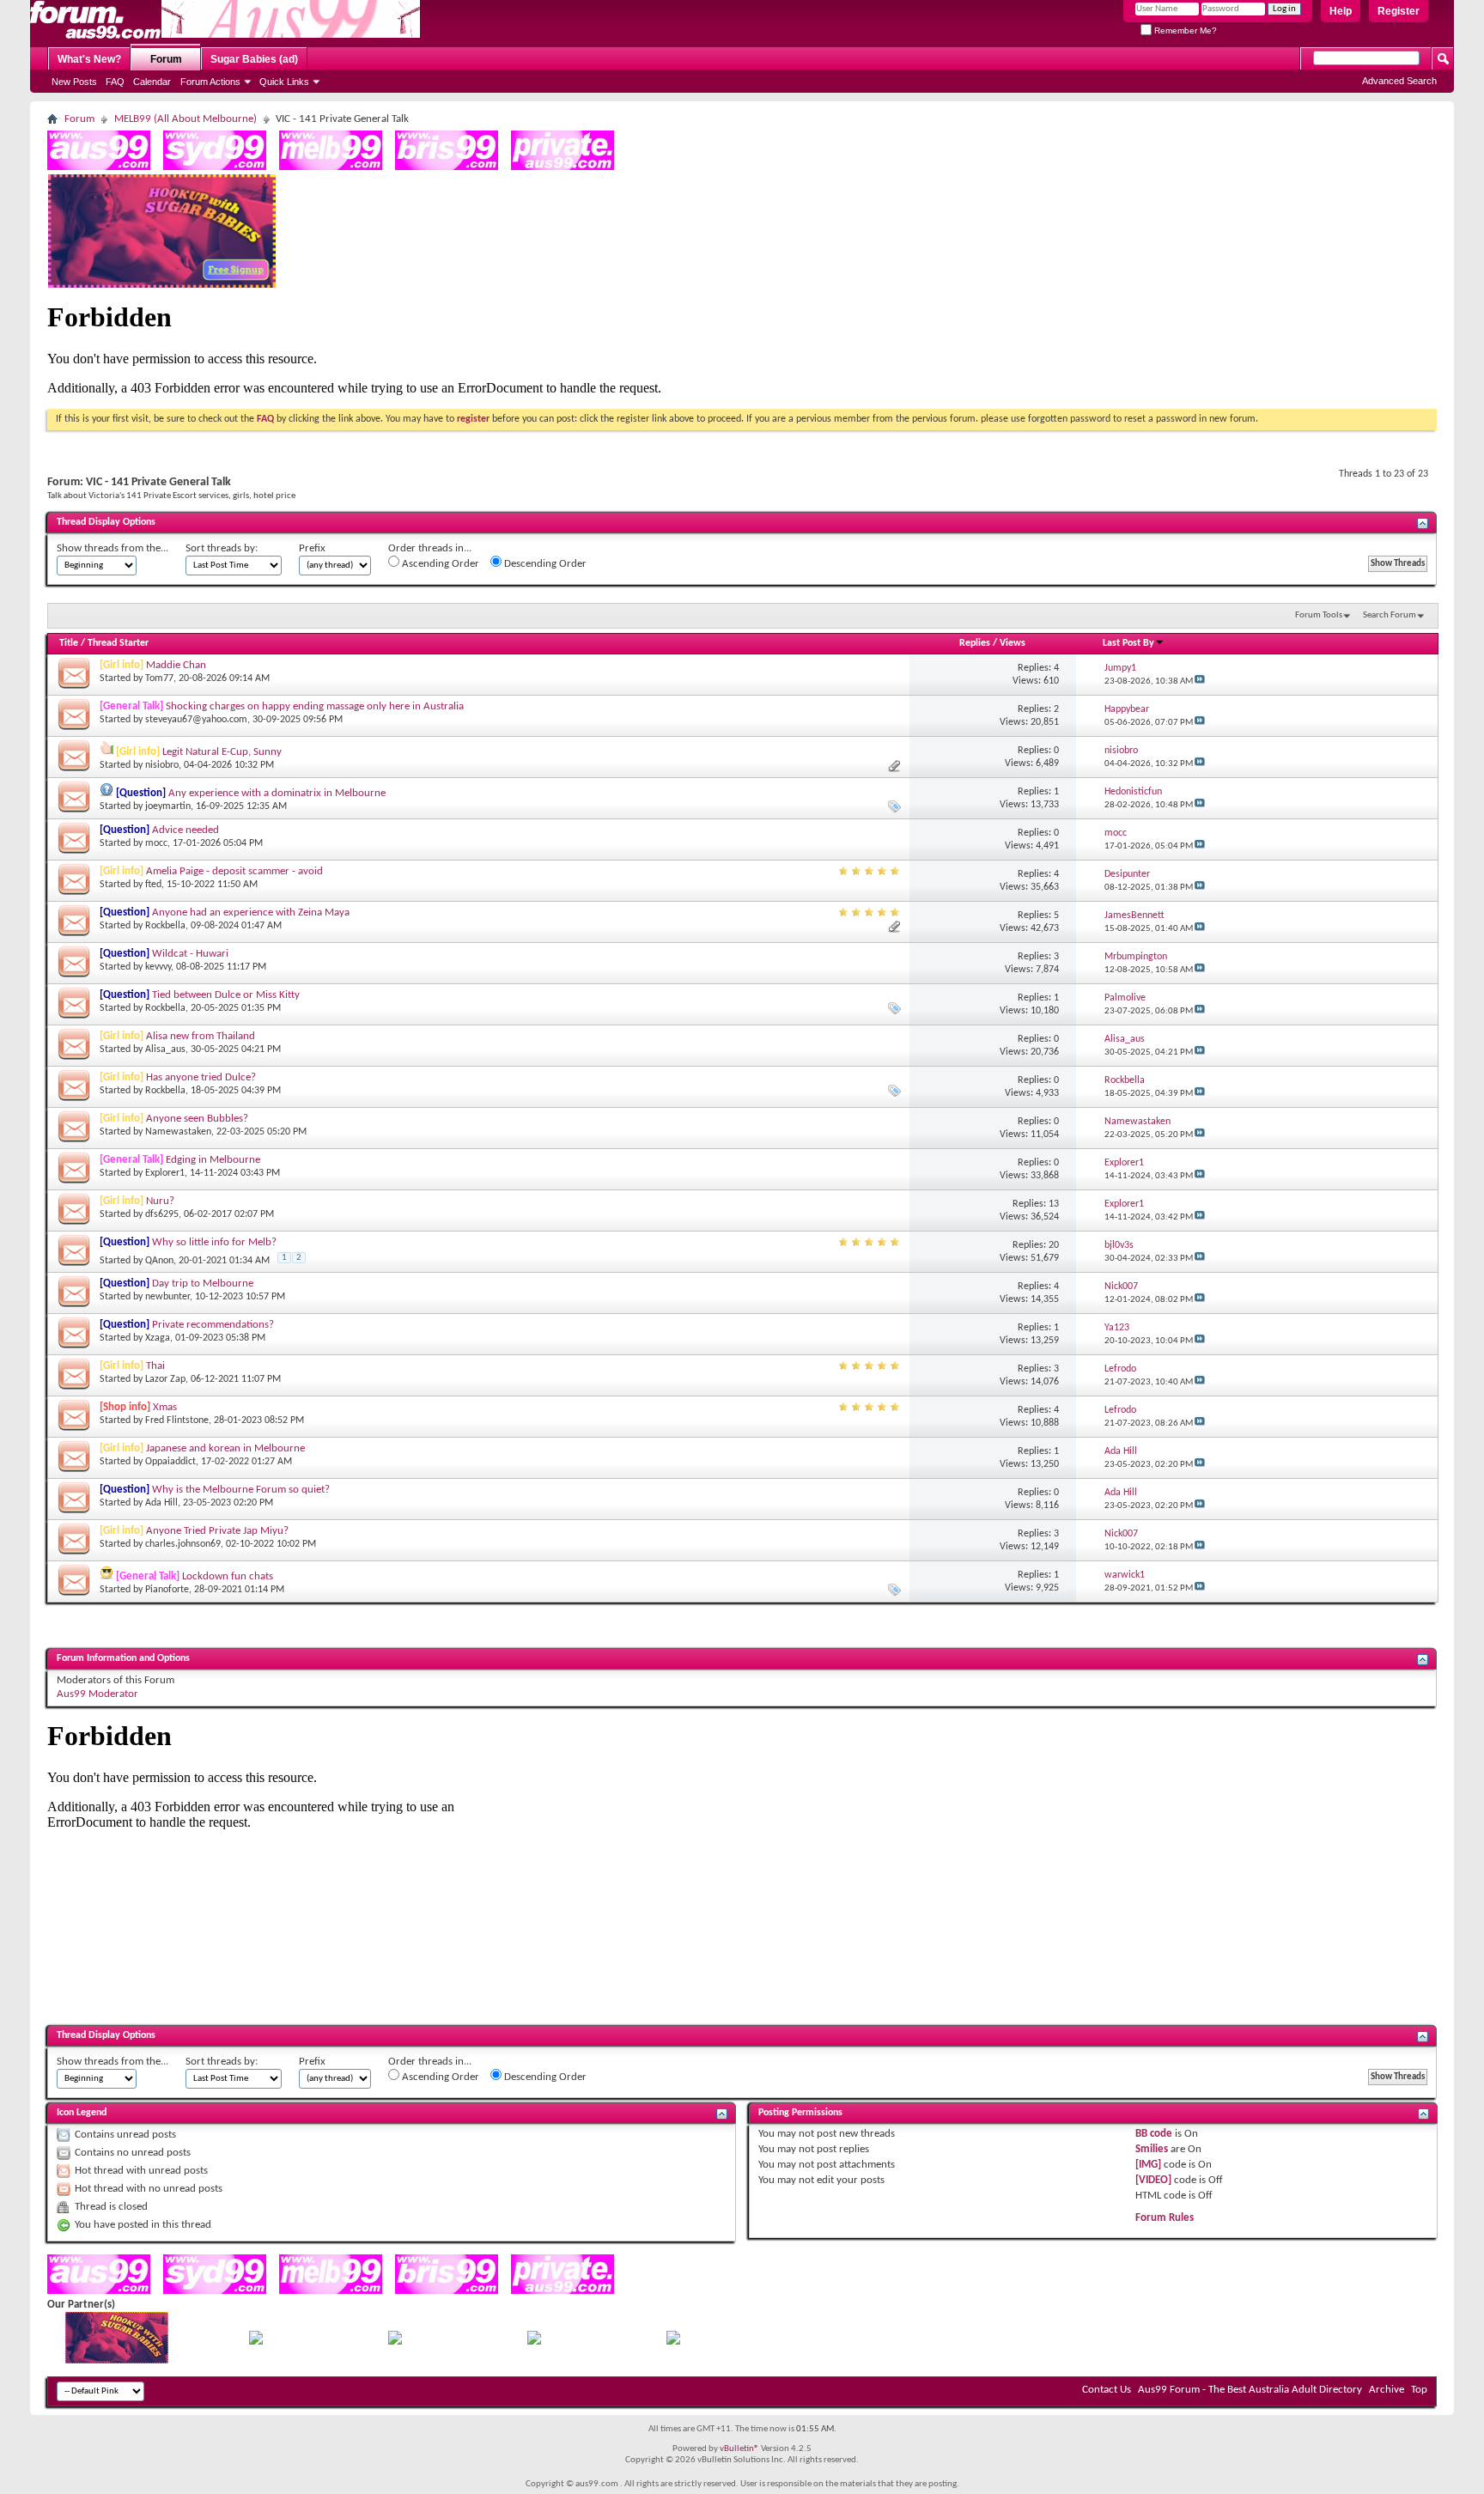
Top (1419, 2390)
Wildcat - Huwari (190, 954)
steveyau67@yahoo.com (196, 720)
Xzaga (158, 1338)
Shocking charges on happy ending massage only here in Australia (315, 706)
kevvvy (158, 967)
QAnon (159, 1261)
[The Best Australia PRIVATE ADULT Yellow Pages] (563, 167)
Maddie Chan (176, 665)
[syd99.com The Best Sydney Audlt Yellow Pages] (215, 167)
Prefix (312, 548)
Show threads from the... (113, 548)
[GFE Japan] (395, 2342)
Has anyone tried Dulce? (201, 1077)
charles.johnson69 (183, 1544)
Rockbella (165, 926)
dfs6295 (162, 1214)
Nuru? (160, 1201)
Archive (1387, 2390)
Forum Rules (1165, 2218)
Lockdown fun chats (228, 1576)
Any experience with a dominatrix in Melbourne (277, 793)
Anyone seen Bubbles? (197, 1119)
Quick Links (284, 82)
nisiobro (162, 765)
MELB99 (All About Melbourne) (185, 119)
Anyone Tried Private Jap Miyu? (217, 1531)
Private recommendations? (213, 1325)
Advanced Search (1399, 81)
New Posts (74, 82)
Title (69, 643)
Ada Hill (161, 1503)
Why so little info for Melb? (214, 1242)
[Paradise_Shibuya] (673, 2342)
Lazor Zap (165, 1379)
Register (1399, 11)
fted (153, 885)
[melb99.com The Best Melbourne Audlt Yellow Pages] (331, 167)
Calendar (152, 82)
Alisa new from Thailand (201, 1036)
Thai (155, 1366)
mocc (156, 843)
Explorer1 (165, 1173)
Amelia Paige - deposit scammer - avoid (234, 871)
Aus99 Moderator (97, 1694)
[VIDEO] (1153, 2180)
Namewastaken (178, 1132)
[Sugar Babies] (162, 285)
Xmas (165, 1407)
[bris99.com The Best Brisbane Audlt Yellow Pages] (447, 167)
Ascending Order (439, 564)
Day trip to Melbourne (203, 1283)
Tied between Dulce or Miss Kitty (226, 995)
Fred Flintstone (177, 1420)
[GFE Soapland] (534, 2342)
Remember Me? (1184, 30)
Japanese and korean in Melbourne (225, 1448)
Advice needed (185, 830)
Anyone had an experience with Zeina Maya (251, 912)
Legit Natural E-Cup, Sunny (222, 752)
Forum (166, 59)
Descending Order (544, 564)
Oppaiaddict (170, 1462)
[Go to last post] (1200, 681)
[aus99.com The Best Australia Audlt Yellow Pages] (99, 167)
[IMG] (1148, 2165)
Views (1013, 643)
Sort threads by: (222, 548)
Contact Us (1107, 2390)
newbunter (167, 1297)
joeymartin (168, 806)
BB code (1154, 2134)
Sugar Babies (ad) (254, 59)
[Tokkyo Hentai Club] (256, 2342)
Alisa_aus (165, 1049)
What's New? (89, 59)
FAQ (115, 82)
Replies (975, 643)
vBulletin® (739, 2449)
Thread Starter (118, 643)
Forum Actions (210, 82)
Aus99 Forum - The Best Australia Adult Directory (1250, 2390)
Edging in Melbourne (213, 1160)
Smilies (1152, 2149)
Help (1341, 11)
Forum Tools (1319, 615)
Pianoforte (167, 1590)
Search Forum (1390, 615)
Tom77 (159, 678)
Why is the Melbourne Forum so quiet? (241, 1490)
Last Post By (1128, 643)
